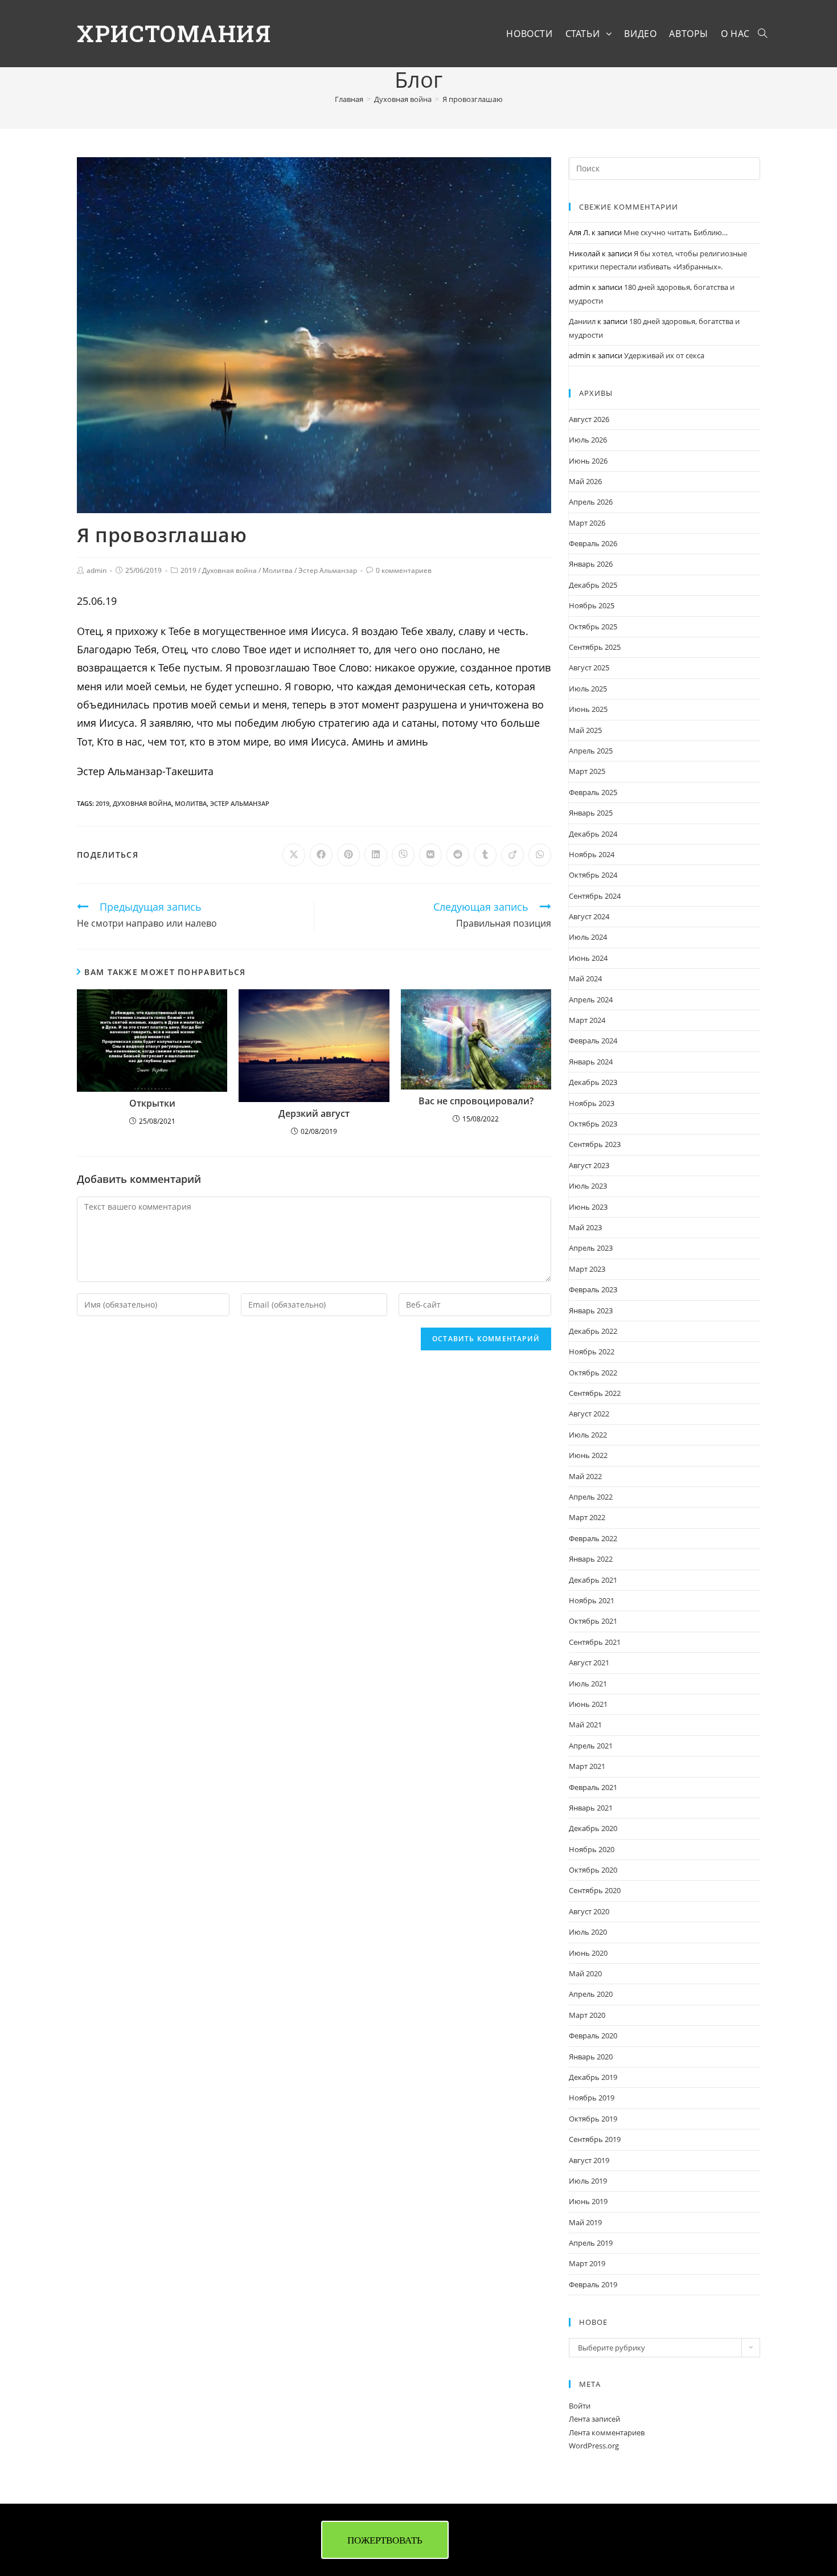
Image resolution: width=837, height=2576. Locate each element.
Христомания (174, 33)
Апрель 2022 (591, 1497)
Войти (580, 2406)
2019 (188, 570)
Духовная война (229, 570)
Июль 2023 (588, 1186)
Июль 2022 (588, 1435)
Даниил (582, 321)
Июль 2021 (588, 1684)
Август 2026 (589, 419)
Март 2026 (587, 523)
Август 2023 (589, 1165)
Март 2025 (587, 771)
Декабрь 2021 (593, 1580)
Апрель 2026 (591, 502)
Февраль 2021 (593, 1787)
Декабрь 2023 (593, 1082)
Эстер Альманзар (328, 570)
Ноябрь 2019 (592, 2098)
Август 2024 (589, 916)
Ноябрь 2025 (592, 605)
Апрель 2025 (591, 751)
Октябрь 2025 (593, 626)
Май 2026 (585, 481)
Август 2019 (589, 2160)
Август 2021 (589, 1662)
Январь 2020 (591, 2057)
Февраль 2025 (593, 792)
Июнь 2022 (588, 1455)
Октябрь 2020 (593, 1870)
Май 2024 (585, 978)
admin (97, 570)
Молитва (278, 570)
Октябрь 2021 (593, 1621)
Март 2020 (587, 2015)
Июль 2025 (588, 689)
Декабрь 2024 (593, 834)
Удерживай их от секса (664, 355)
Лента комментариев (607, 2432)
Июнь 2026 (588, 461)
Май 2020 (585, 1973)
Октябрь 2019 (593, 2119)
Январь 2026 (591, 564)
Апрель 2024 (591, 1000)
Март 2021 (587, 1766)
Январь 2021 (591, 1808)
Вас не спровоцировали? (476, 1101)
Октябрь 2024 (593, 875)
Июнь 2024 (588, 958)
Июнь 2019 (588, 2201)
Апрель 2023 (591, 1248)
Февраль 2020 (593, 2036)
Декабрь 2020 (593, 1828)
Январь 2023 (591, 1310)
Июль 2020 (588, 1932)
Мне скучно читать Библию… (676, 232)
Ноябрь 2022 (592, 1352)
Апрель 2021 (591, 1746)
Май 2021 (585, 1725)
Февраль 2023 (593, 1289)
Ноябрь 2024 (592, 854)
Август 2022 (589, 1414)
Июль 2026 (588, 440)
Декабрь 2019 (593, 2077)
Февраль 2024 (593, 1041)
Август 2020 (589, 1911)
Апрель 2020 (591, 1994)
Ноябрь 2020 (592, 1849)
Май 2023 (585, 1227)
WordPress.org (594, 2446)
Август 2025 (589, 667)
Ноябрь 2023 (592, 1103)
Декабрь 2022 (593, 1331)
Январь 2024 (591, 1062)
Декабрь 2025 (593, 585)
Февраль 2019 (593, 2284)
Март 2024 (587, 1020)
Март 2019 (587, 2263)
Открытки (152, 1104)
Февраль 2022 (593, 1538)
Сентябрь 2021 (595, 1642)
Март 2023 (587, 1269)
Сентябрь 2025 (595, 647)
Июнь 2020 (588, 1953)
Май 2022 (585, 1476)
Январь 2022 (591, 1559)
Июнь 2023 (588, 1207)
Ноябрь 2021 (592, 1600)
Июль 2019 (588, 2181)
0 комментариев (404, 570)
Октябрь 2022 (593, 1373)
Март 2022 (587, 1517)
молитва (191, 803)
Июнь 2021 (588, 1704)
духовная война (142, 803)
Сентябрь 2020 (595, 1890)
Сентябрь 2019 (595, 2139)
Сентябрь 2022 (595, 1393)
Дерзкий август (314, 1114)
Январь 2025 (591, 813)
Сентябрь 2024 (595, 896)
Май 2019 (585, 2222)
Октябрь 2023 (593, 1124)
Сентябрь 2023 (595, 1144)
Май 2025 (585, 730)
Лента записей (594, 2419)
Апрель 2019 (591, 2243)
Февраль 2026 (593, 543)
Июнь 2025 (588, 709)
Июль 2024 (588, 937)
